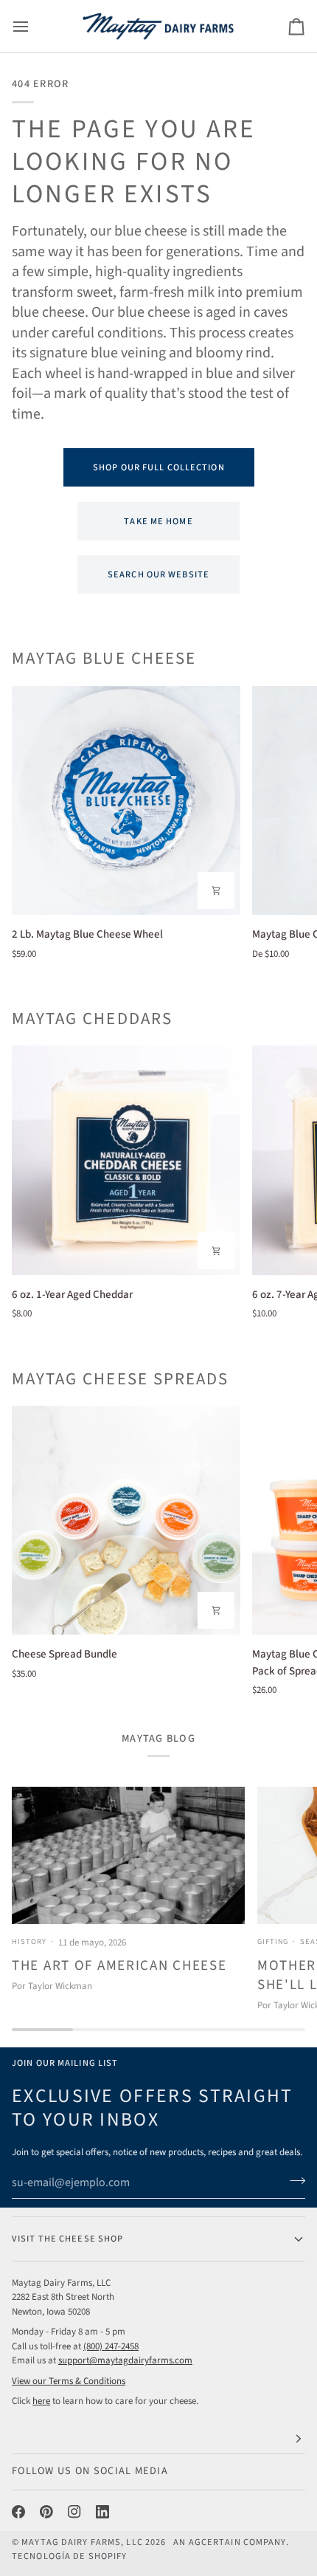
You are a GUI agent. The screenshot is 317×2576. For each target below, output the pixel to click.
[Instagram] (74, 2512)
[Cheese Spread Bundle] (126, 1520)
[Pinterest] (46, 2512)
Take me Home (158, 521)
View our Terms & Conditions (69, 2381)
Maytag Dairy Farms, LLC (82, 2542)
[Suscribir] (293, 2181)
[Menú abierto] (34, 26)
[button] (158, 2439)
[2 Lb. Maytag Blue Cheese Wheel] (126, 800)
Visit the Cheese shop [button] (67, 2239)
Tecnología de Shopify (69, 2556)
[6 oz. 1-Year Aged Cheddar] (126, 1160)
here (41, 2401)
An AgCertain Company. (231, 2542)
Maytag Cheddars (92, 1019)
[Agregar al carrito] (216, 890)
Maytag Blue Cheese (104, 659)
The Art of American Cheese (119, 1966)
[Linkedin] (102, 2512)
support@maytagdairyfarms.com (125, 2360)
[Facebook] (18, 2512)
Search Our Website (158, 574)
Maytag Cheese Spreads (120, 1380)
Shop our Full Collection (159, 467)
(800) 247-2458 (111, 2346)
